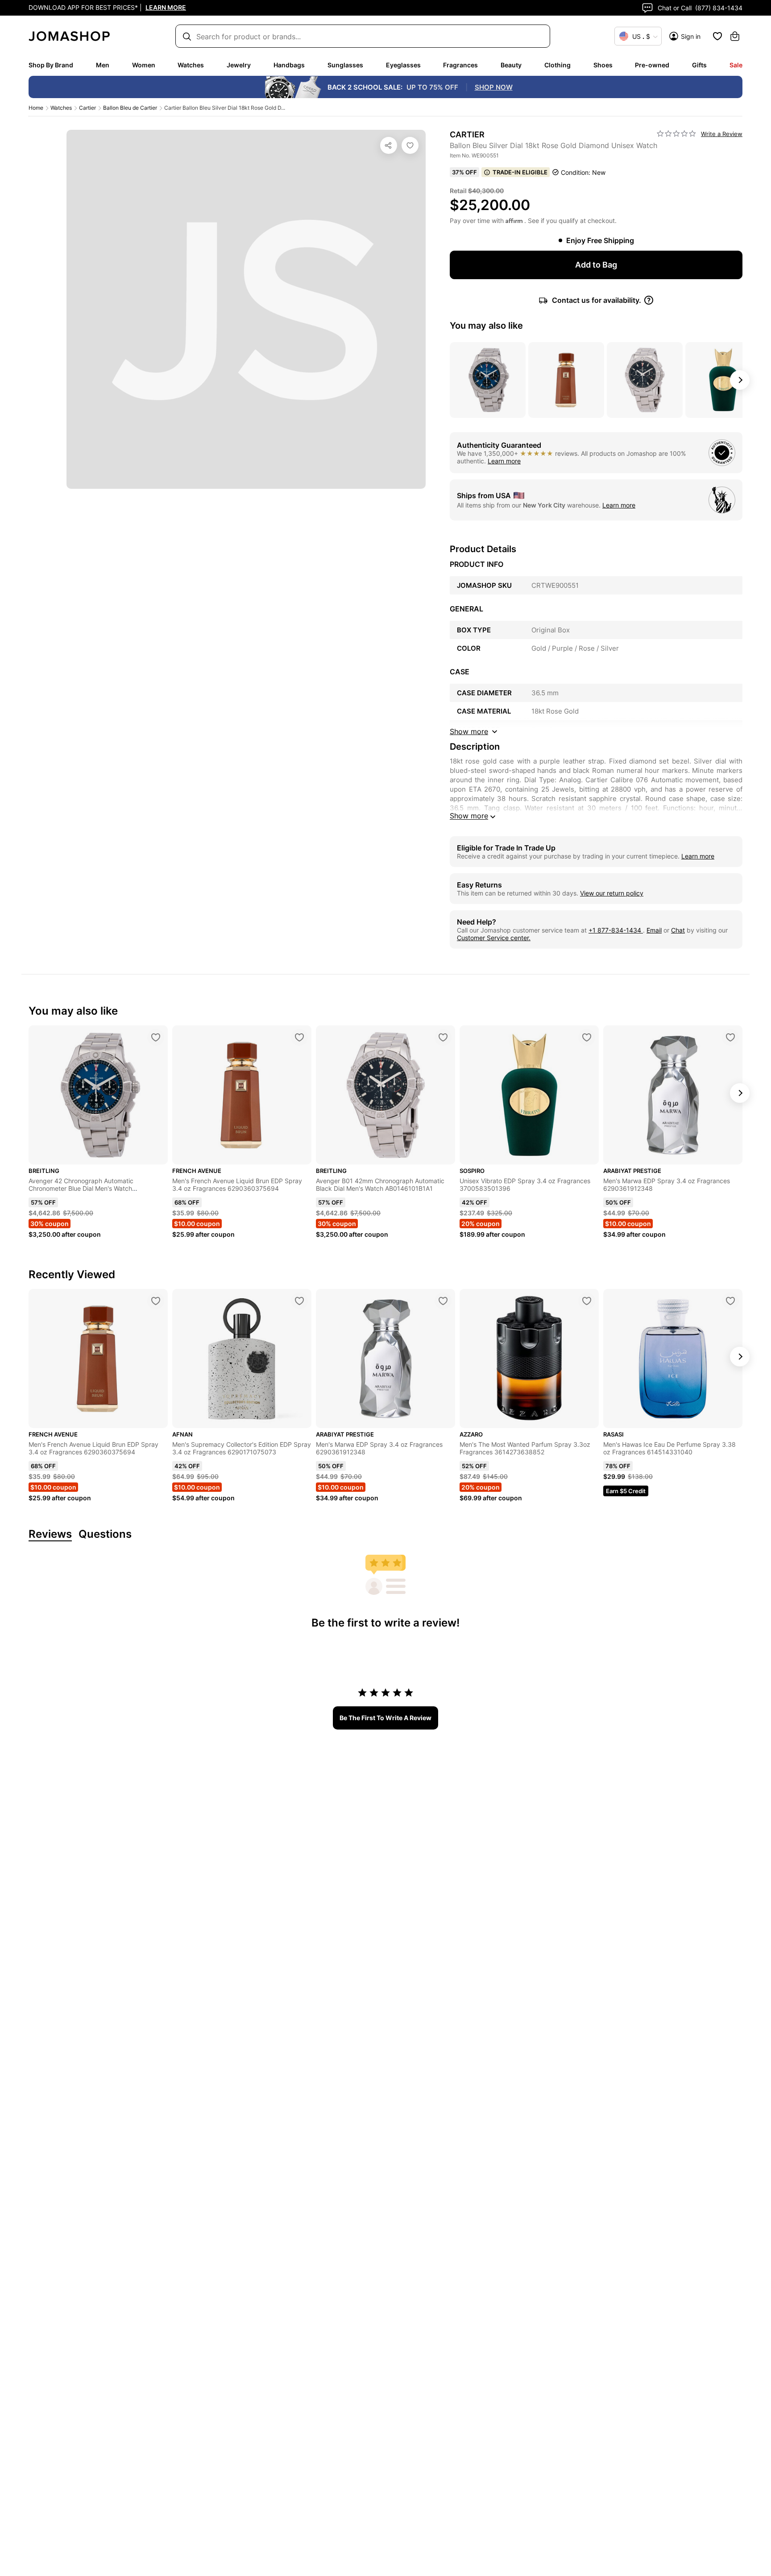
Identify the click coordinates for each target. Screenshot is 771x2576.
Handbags (289, 65)
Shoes (603, 65)
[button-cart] (735, 36)
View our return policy (612, 893)
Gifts (699, 65)
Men (103, 65)
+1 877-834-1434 (616, 930)
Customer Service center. (494, 938)
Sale (736, 65)
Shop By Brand (51, 65)
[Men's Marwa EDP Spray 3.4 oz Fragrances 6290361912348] (730, 1037)
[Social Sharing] (389, 145)
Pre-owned (652, 65)
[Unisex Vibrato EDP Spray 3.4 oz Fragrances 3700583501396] (587, 1037)
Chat (678, 930)
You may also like (486, 326)
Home (36, 108)
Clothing (558, 65)
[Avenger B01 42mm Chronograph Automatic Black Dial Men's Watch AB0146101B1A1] (443, 1037)
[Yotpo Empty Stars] (676, 134)
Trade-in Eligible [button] (520, 172)
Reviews (50, 1534)
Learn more (504, 461)
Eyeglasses (403, 65)
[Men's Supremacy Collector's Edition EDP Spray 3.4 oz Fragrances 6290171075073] (299, 1301)
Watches (191, 65)
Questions (105, 1534)
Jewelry (239, 65)
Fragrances (460, 65)
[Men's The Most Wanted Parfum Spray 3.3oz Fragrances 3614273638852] (587, 1301)
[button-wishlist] (717, 36)
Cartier (87, 108)
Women (144, 65)
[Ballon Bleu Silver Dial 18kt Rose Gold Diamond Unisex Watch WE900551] (410, 145)
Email (654, 930)
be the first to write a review (385, 1718)
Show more (469, 816)
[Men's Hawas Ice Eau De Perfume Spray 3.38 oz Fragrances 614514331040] (730, 1301)
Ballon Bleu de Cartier (130, 108)
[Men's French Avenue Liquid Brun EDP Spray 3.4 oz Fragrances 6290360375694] (299, 1037)
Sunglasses (345, 65)
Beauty (511, 65)
